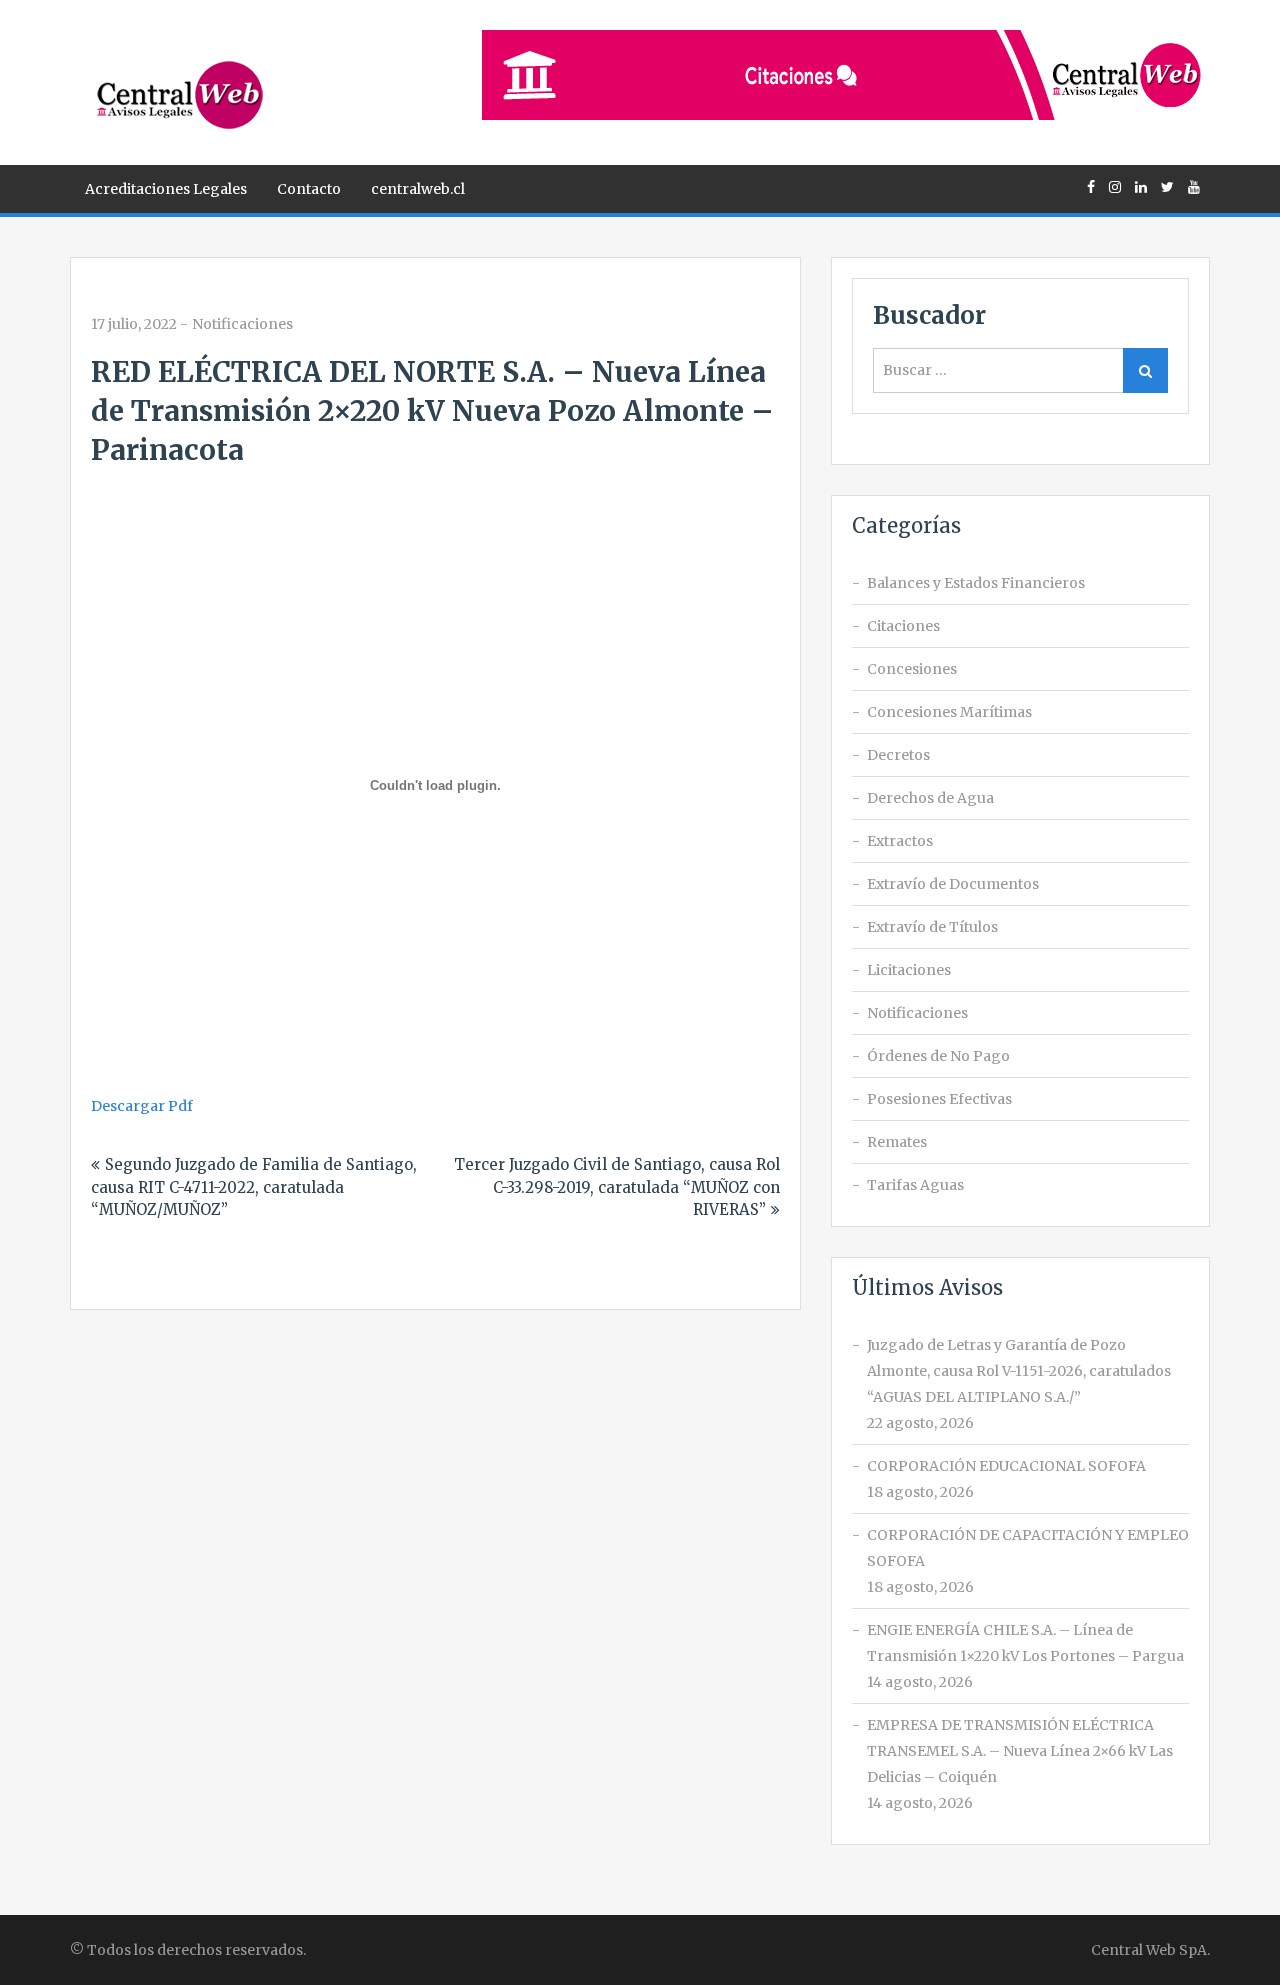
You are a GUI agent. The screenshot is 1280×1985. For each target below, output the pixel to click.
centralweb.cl (418, 189)
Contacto (309, 189)
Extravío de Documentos (953, 884)
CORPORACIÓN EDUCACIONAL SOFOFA (1006, 1466)
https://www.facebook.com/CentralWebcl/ (1091, 187)
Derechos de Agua (930, 798)
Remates (897, 1142)
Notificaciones (242, 324)
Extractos (900, 841)
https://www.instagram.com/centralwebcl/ (1115, 187)
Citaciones (903, 626)
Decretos (898, 755)
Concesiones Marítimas (949, 712)
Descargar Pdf (142, 1106)
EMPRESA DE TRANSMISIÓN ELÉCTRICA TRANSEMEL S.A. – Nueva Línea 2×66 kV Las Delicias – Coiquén (1020, 1751)
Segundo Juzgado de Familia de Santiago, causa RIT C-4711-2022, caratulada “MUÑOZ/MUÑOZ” (254, 1187)
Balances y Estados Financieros (976, 583)
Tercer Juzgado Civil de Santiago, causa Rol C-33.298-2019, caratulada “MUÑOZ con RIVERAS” (617, 1187)
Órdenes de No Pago (938, 1056)
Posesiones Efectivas (939, 1099)
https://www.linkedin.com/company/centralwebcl (1141, 187)
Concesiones (912, 669)
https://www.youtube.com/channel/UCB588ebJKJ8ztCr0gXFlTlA (1194, 187)
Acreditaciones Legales (166, 189)
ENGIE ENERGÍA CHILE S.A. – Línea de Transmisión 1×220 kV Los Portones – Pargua (1025, 1643)
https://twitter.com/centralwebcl (1167, 187)
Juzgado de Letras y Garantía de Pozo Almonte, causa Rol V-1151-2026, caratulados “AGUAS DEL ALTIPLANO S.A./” (1019, 1371)
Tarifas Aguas (915, 1185)
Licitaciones (909, 970)
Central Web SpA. (1150, 1950)
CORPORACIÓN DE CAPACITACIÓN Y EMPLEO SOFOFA (1028, 1548)
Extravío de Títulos (932, 927)
